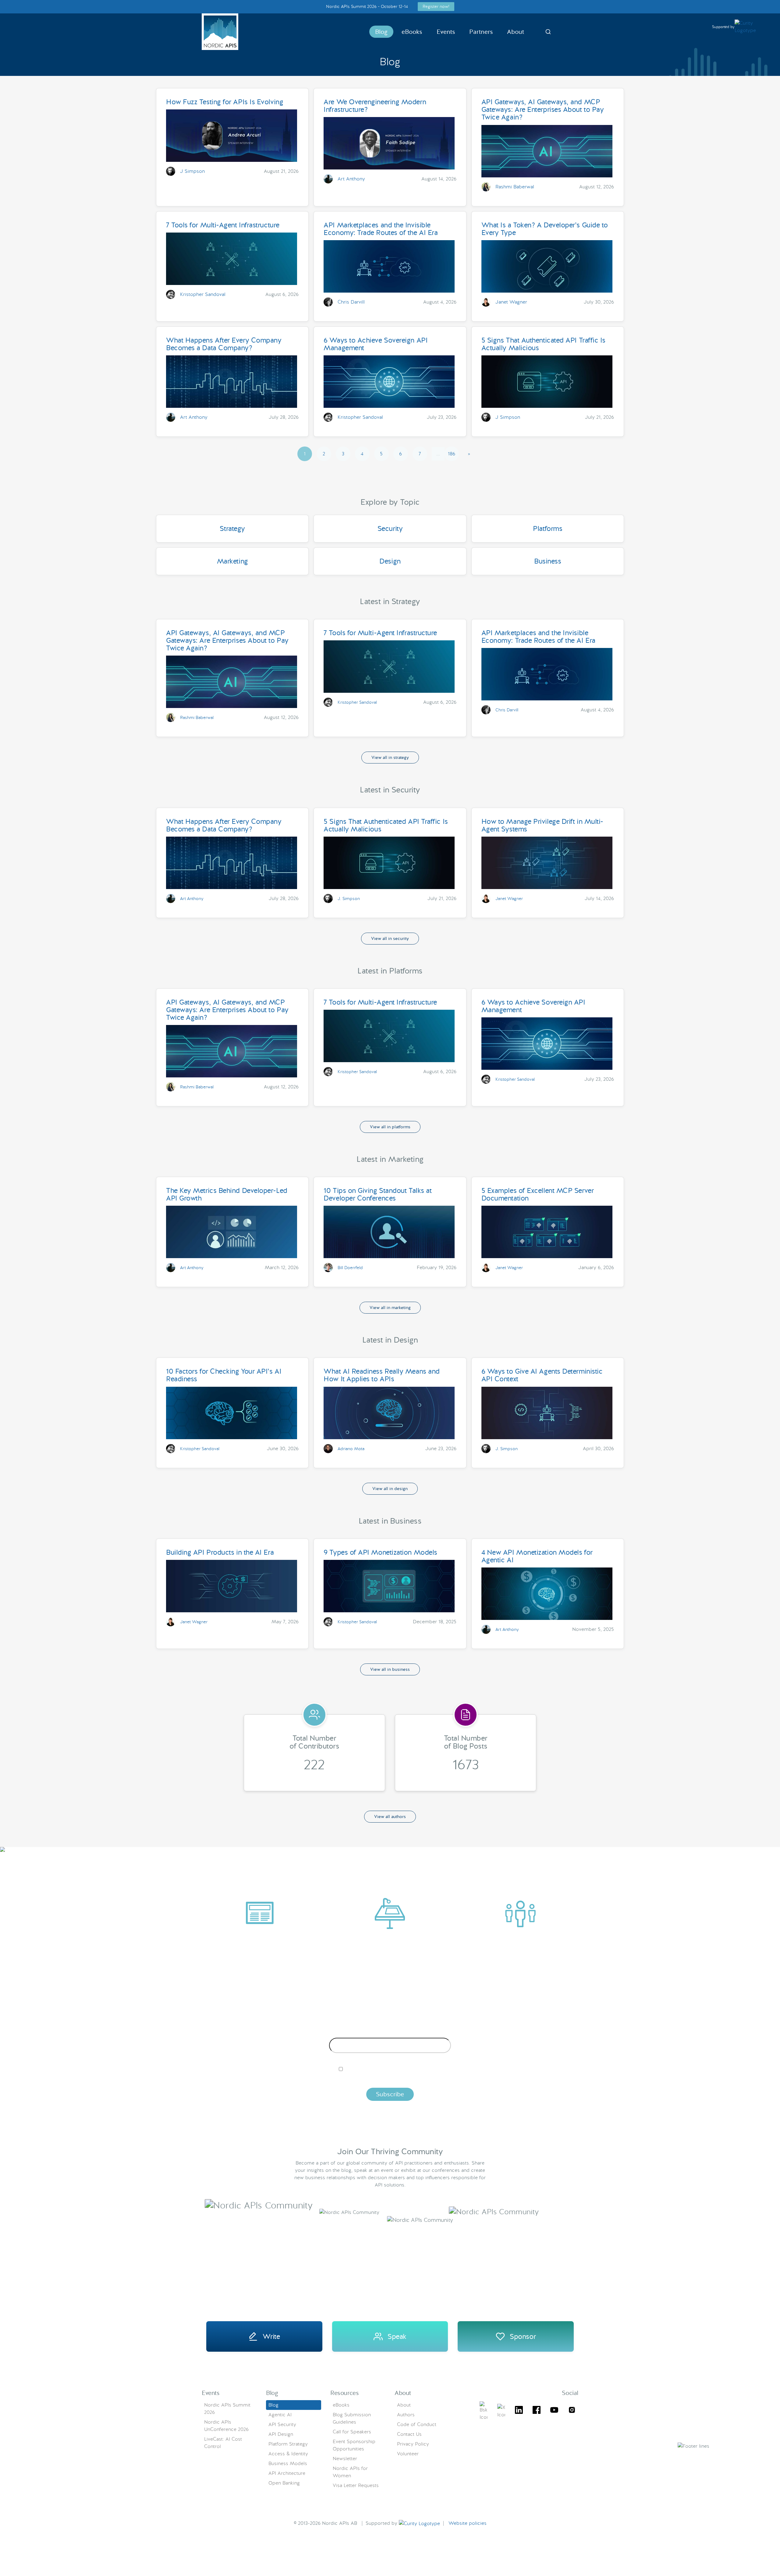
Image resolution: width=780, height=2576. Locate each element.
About (516, 32)
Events (446, 32)
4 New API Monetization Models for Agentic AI (537, 1556)
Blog (381, 32)
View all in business (390, 1669)
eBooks (412, 32)
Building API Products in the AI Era (220, 1552)
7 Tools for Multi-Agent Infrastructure (223, 225)
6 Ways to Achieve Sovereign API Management (376, 344)
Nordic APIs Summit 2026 (227, 2409)
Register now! (436, 6)
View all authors (390, 1816)
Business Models (288, 2463)
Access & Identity (288, 2454)
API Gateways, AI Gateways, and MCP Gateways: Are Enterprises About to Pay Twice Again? (543, 109)
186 (452, 454)
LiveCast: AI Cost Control (223, 2443)
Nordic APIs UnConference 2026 (226, 2426)
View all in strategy (390, 757)
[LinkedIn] (519, 2411)
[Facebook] (537, 2411)
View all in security (390, 938)
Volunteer (408, 2454)
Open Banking (284, 2483)
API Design (281, 2434)
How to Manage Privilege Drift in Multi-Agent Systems (542, 825)
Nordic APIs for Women (350, 2472)
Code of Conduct (417, 2424)
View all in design (390, 1489)
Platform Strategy (288, 2444)
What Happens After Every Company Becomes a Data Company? (224, 344)
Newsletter (345, 2459)
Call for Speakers (352, 2432)
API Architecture (287, 2473)
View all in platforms (390, 1127)
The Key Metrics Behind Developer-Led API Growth (227, 1194)
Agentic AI (280, 2415)
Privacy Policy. (485, 2079)
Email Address (390, 2033)
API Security (282, 2424)
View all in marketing (390, 1308)
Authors (406, 2415)
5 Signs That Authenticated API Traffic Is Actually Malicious (543, 344)
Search (548, 32)
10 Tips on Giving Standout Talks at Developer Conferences (378, 1194)
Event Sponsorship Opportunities (354, 2445)
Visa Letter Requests (356, 2485)
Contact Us (409, 2434)
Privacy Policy (413, 2444)
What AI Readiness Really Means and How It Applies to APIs (382, 1375)
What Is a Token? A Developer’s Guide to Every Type (545, 229)
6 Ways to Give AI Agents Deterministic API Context (542, 1375)
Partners (481, 32)
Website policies (468, 2523)
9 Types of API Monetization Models (380, 1552)
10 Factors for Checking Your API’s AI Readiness (224, 1375)
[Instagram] (572, 2411)
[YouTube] (554, 2411)
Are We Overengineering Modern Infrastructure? (375, 106)
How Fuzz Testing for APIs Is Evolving (225, 102)
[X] (484, 2411)
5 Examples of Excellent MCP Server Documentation (538, 1194)
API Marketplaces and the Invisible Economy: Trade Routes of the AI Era (381, 229)
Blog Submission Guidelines (352, 2418)
